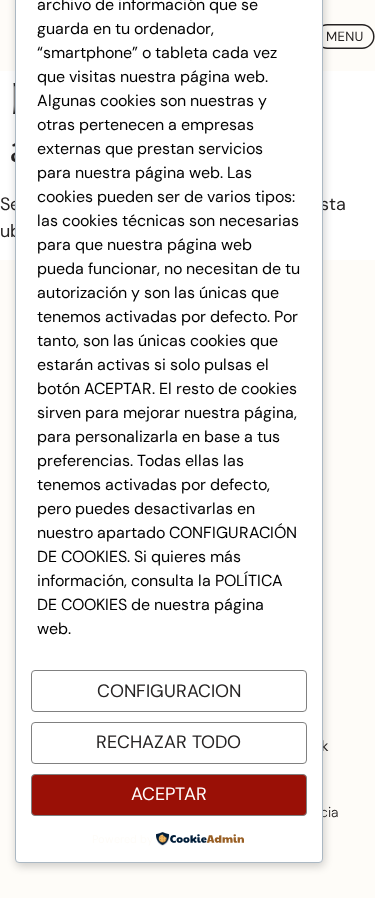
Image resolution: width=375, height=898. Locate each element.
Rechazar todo (168, 742)
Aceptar (169, 794)
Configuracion (169, 691)
